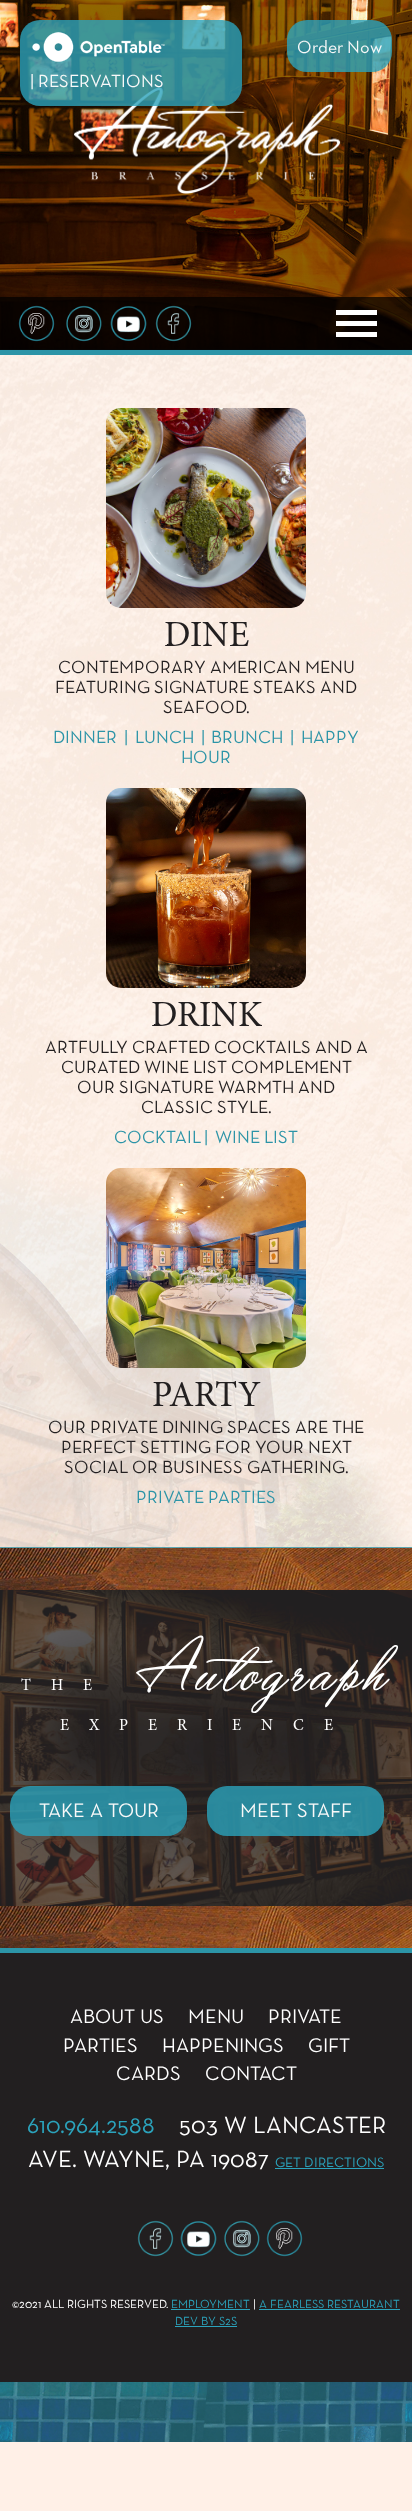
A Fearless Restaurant (329, 2305)
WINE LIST (256, 1138)
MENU (216, 2017)
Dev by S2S (206, 2322)
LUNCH (164, 738)
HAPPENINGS (223, 2046)
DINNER (85, 738)
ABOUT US (117, 2017)
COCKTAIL (157, 1138)
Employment (210, 2305)
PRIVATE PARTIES (206, 1498)
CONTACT (251, 2074)
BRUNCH (247, 738)
